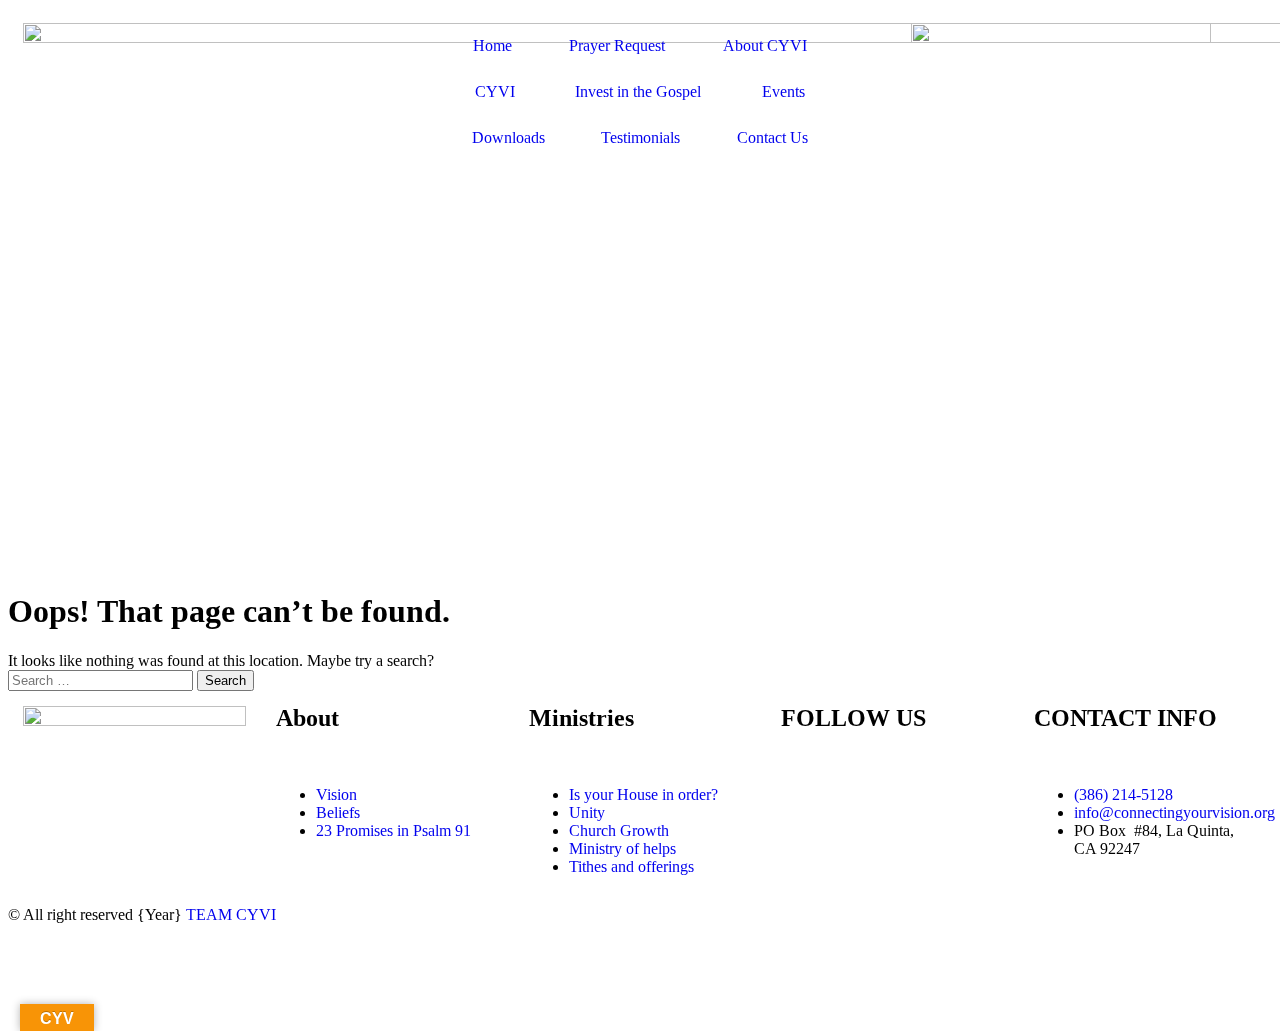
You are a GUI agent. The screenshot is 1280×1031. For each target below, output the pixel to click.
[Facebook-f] (806, 795)
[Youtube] (860, 795)
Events (783, 91)
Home (492, 45)
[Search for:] (102, 679)
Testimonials (640, 137)
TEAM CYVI (231, 914)
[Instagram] (914, 795)
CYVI (495, 91)
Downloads (508, 137)
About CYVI (765, 45)
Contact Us (772, 137)
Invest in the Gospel (638, 91)
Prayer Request (617, 45)
